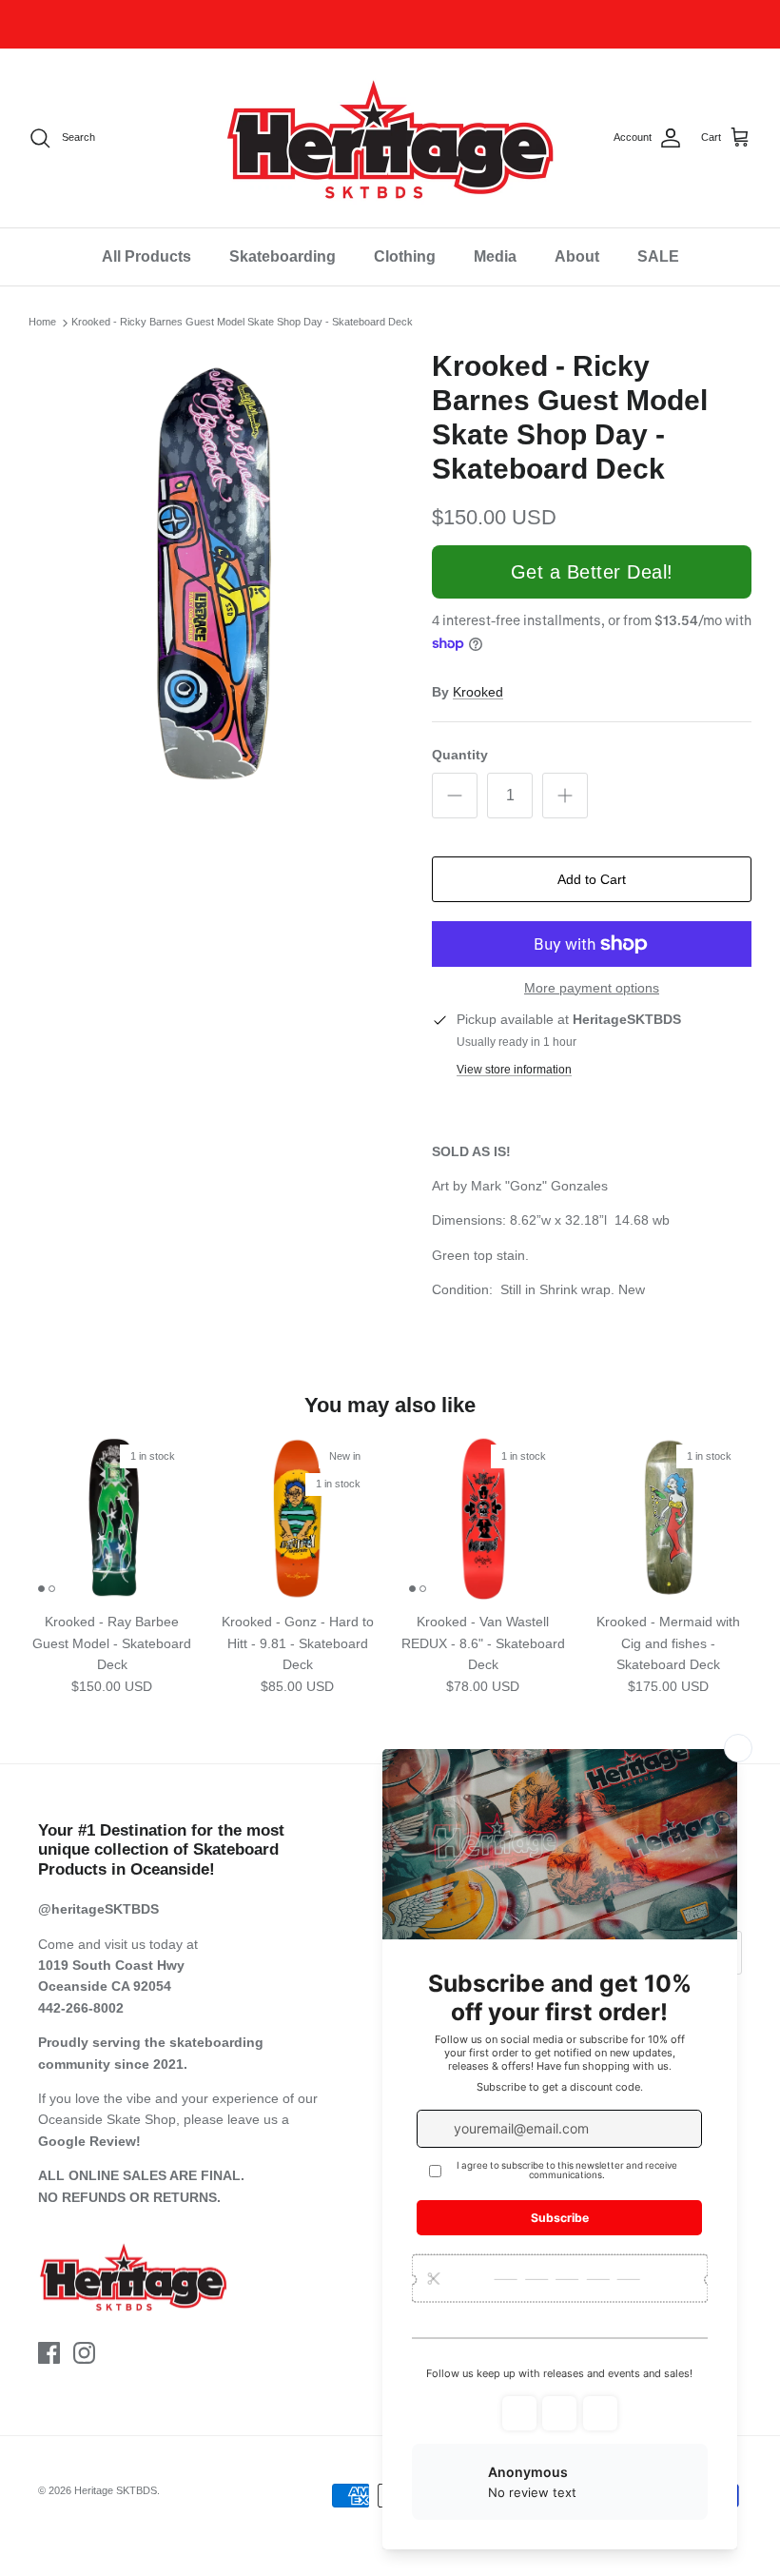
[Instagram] (84, 2353)
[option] (209, 575)
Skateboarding (283, 256)
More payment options (592, 988)
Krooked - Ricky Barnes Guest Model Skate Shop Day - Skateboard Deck (242, 323)
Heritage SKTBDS (116, 2490)
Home (42, 323)
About (577, 256)
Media (495, 256)
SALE (658, 256)
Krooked (478, 692)
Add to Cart (592, 879)
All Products (146, 256)
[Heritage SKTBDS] (390, 138)
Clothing (405, 256)
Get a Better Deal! (592, 572)
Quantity (460, 755)
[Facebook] (49, 2353)
